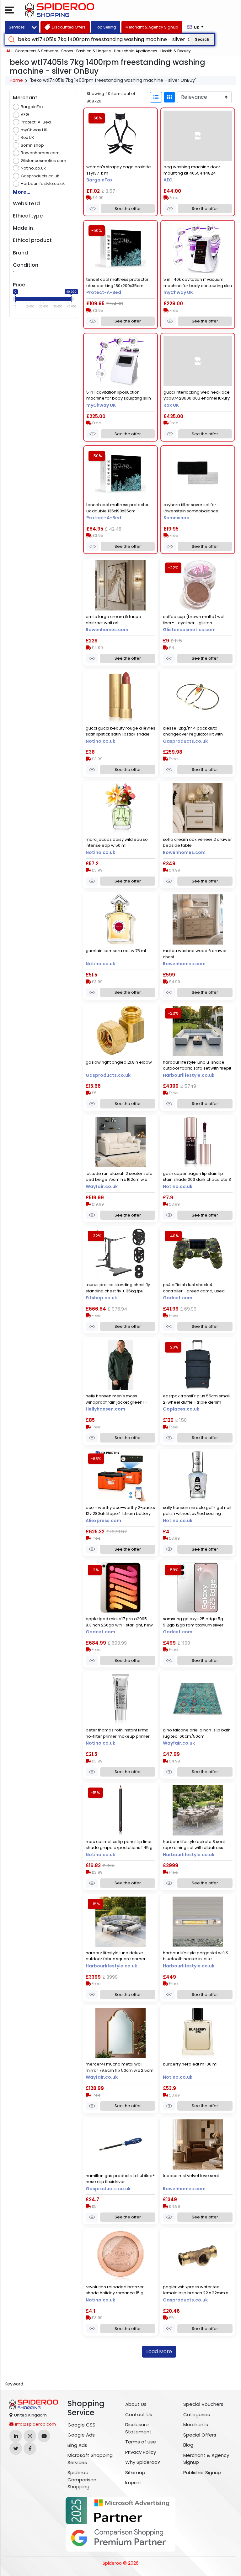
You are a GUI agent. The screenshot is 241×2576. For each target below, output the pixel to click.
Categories (197, 2414)
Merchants (196, 2424)
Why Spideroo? (143, 2462)
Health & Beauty (176, 51)
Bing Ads (77, 2445)
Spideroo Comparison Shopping (82, 2479)
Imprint (133, 2482)
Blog (188, 2445)
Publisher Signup (202, 2472)
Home (16, 80)
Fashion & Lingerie (94, 51)
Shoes (67, 51)
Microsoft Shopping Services (90, 2459)
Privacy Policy (141, 2452)
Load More (159, 2351)
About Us (136, 2404)
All (9, 51)
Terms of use (141, 2442)
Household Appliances (136, 51)
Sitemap (135, 2472)
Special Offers (200, 2435)
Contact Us (139, 2414)
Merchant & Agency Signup (206, 2459)
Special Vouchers (203, 2404)
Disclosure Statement (138, 2428)
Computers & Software (36, 51)
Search (202, 39)
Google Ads (81, 2435)
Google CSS (81, 2425)
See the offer (128, 209)
